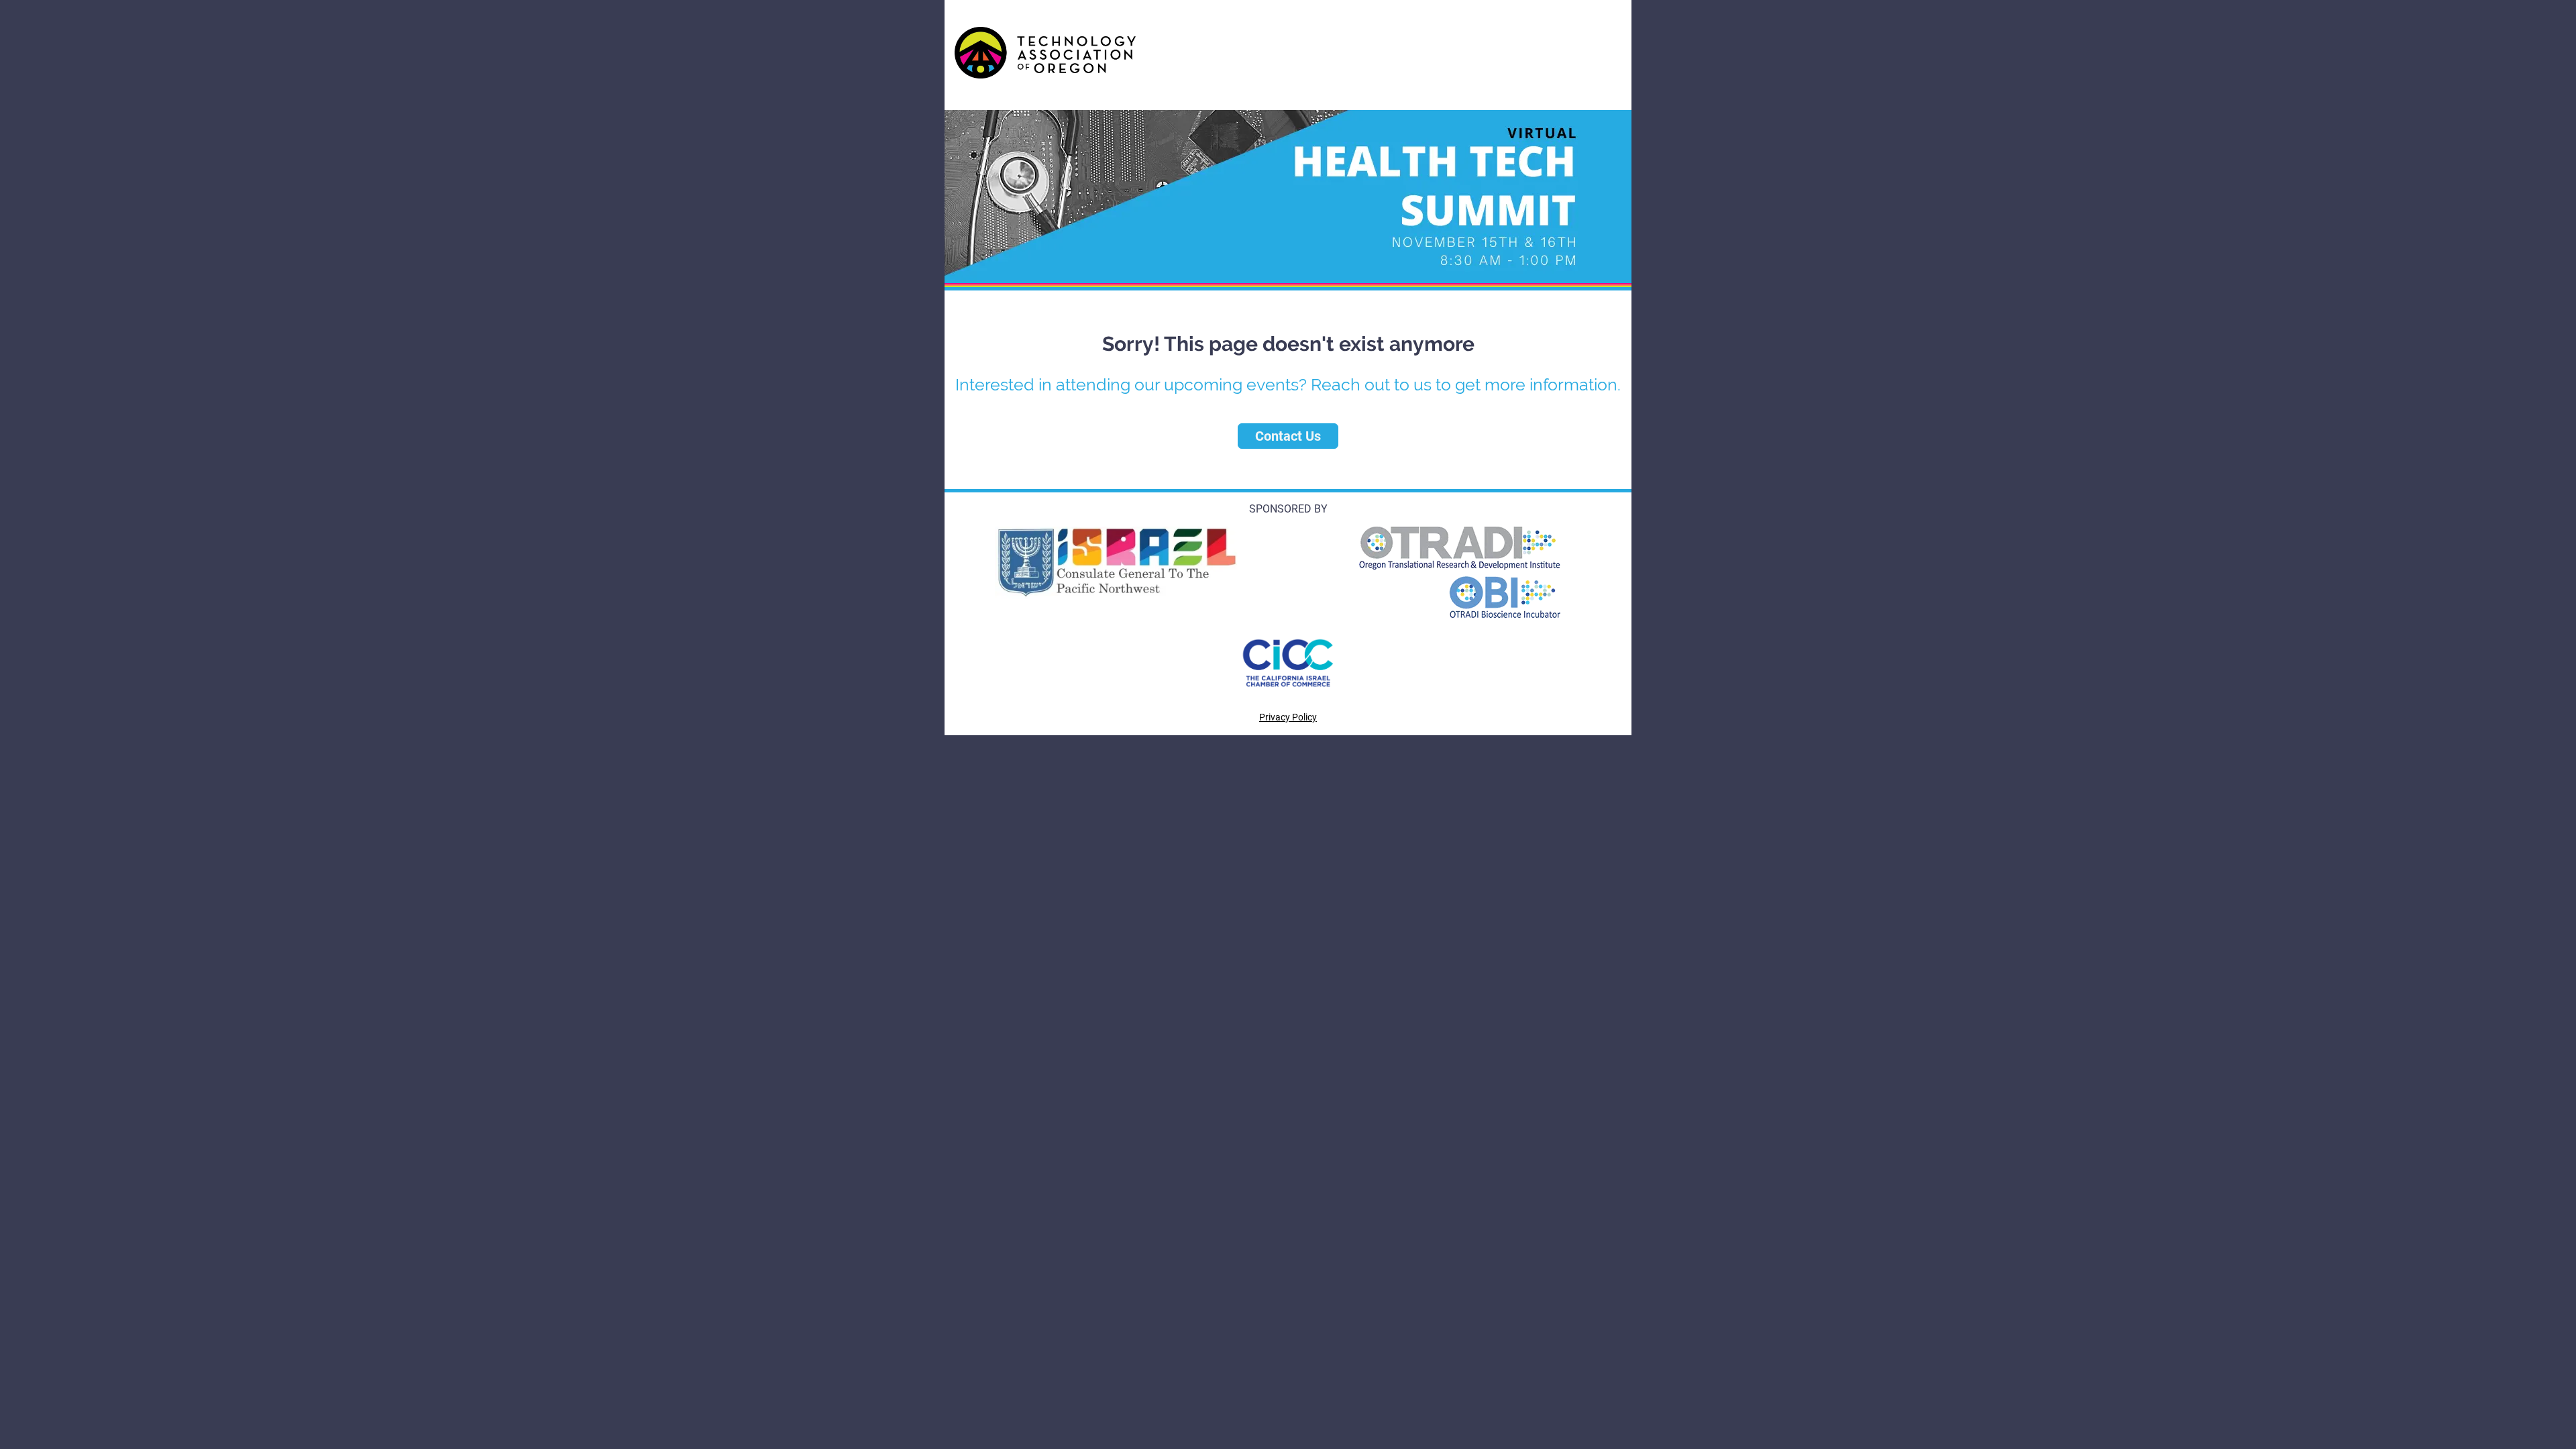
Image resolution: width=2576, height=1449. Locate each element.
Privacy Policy (1288, 717)
